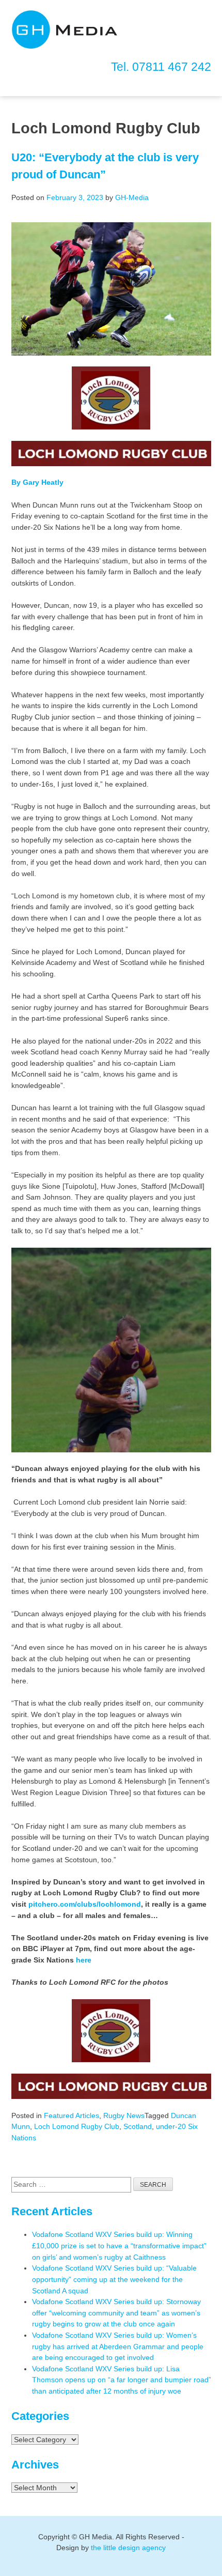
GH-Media (132, 197)
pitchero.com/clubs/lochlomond (85, 1904)
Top (213, 2567)
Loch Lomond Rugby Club (77, 2126)
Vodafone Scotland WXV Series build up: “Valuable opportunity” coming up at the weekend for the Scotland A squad (114, 2279)
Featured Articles (72, 2115)
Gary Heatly (43, 482)
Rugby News (124, 2115)
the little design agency (128, 2548)
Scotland (138, 2126)
